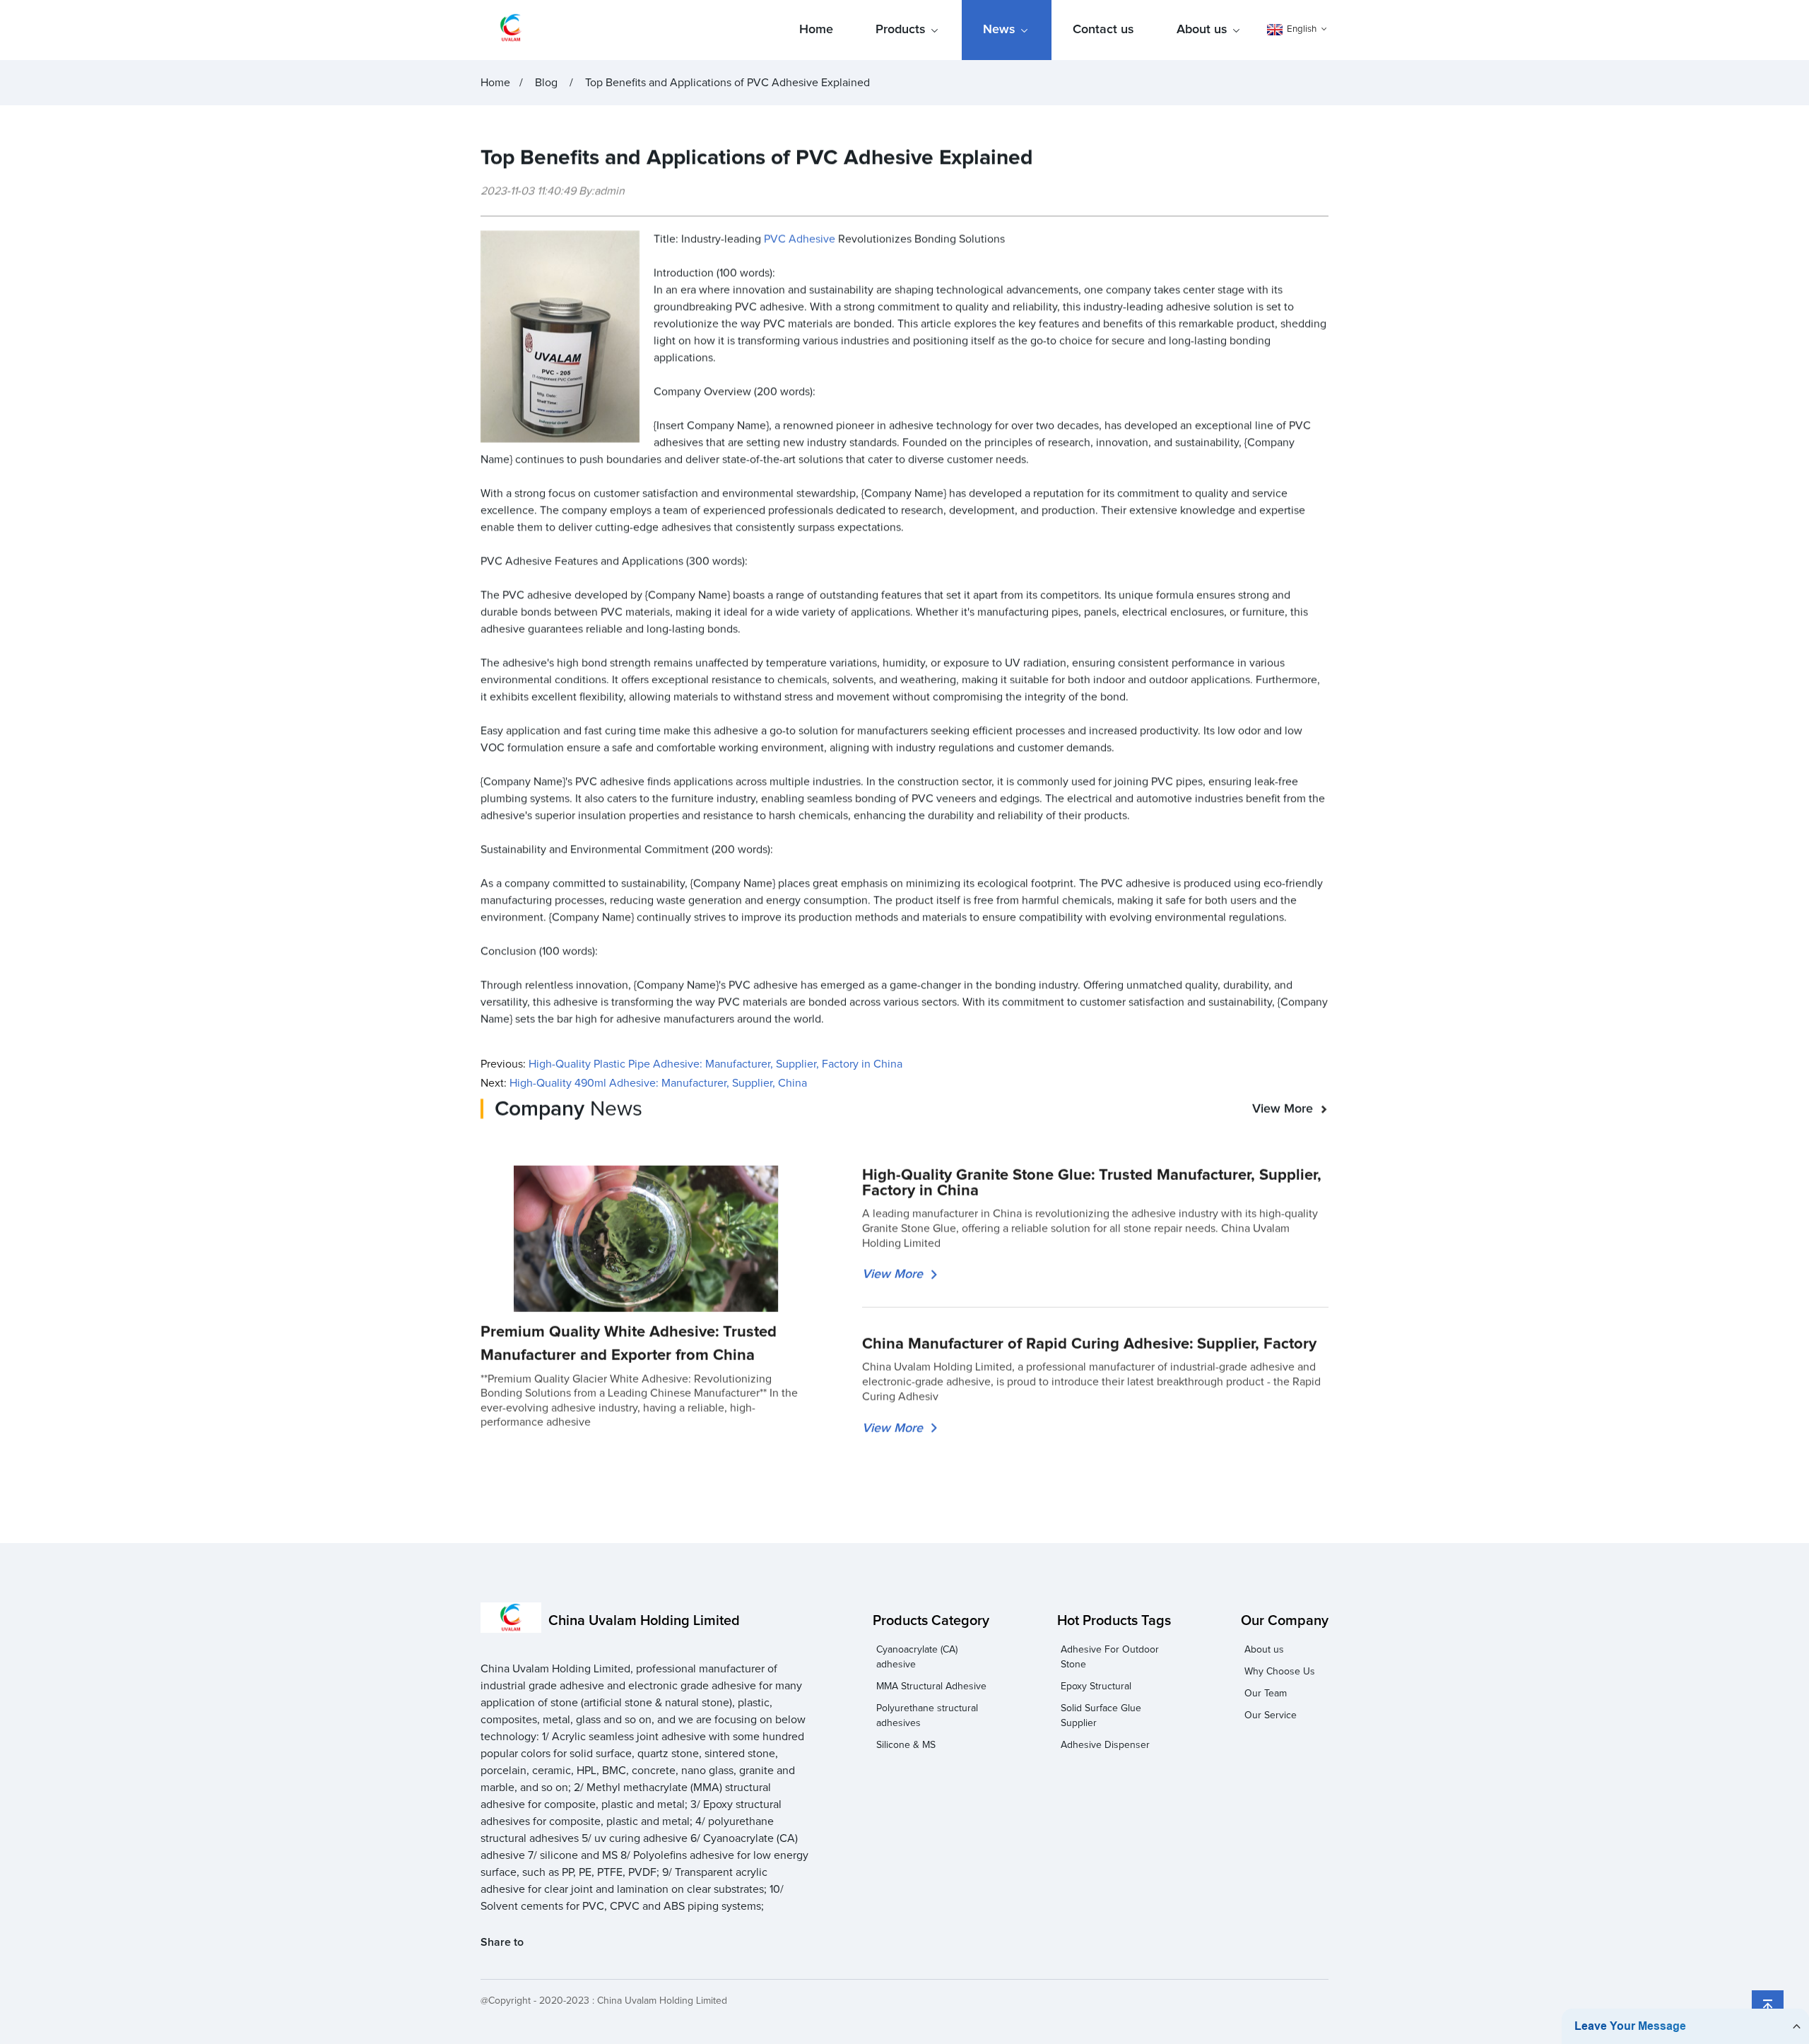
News (999, 30)
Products (901, 30)
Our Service (1271, 1715)
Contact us (1103, 30)
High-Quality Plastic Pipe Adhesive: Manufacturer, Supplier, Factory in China (715, 1064)
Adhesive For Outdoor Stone (1110, 1657)
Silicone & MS (906, 1745)
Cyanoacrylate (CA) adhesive (917, 1657)
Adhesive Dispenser (1105, 1745)
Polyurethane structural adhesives (927, 1716)
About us (1202, 30)
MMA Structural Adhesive (931, 1686)
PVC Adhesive (800, 239)
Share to (502, 1942)
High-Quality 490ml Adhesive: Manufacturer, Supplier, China (658, 1083)
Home (816, 30)
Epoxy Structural (1096, 1686)
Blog (546, 83)
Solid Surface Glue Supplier (1101, 1716)
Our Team (1266, 1694)
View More (1283, 1109)
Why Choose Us (1280, 1672)
